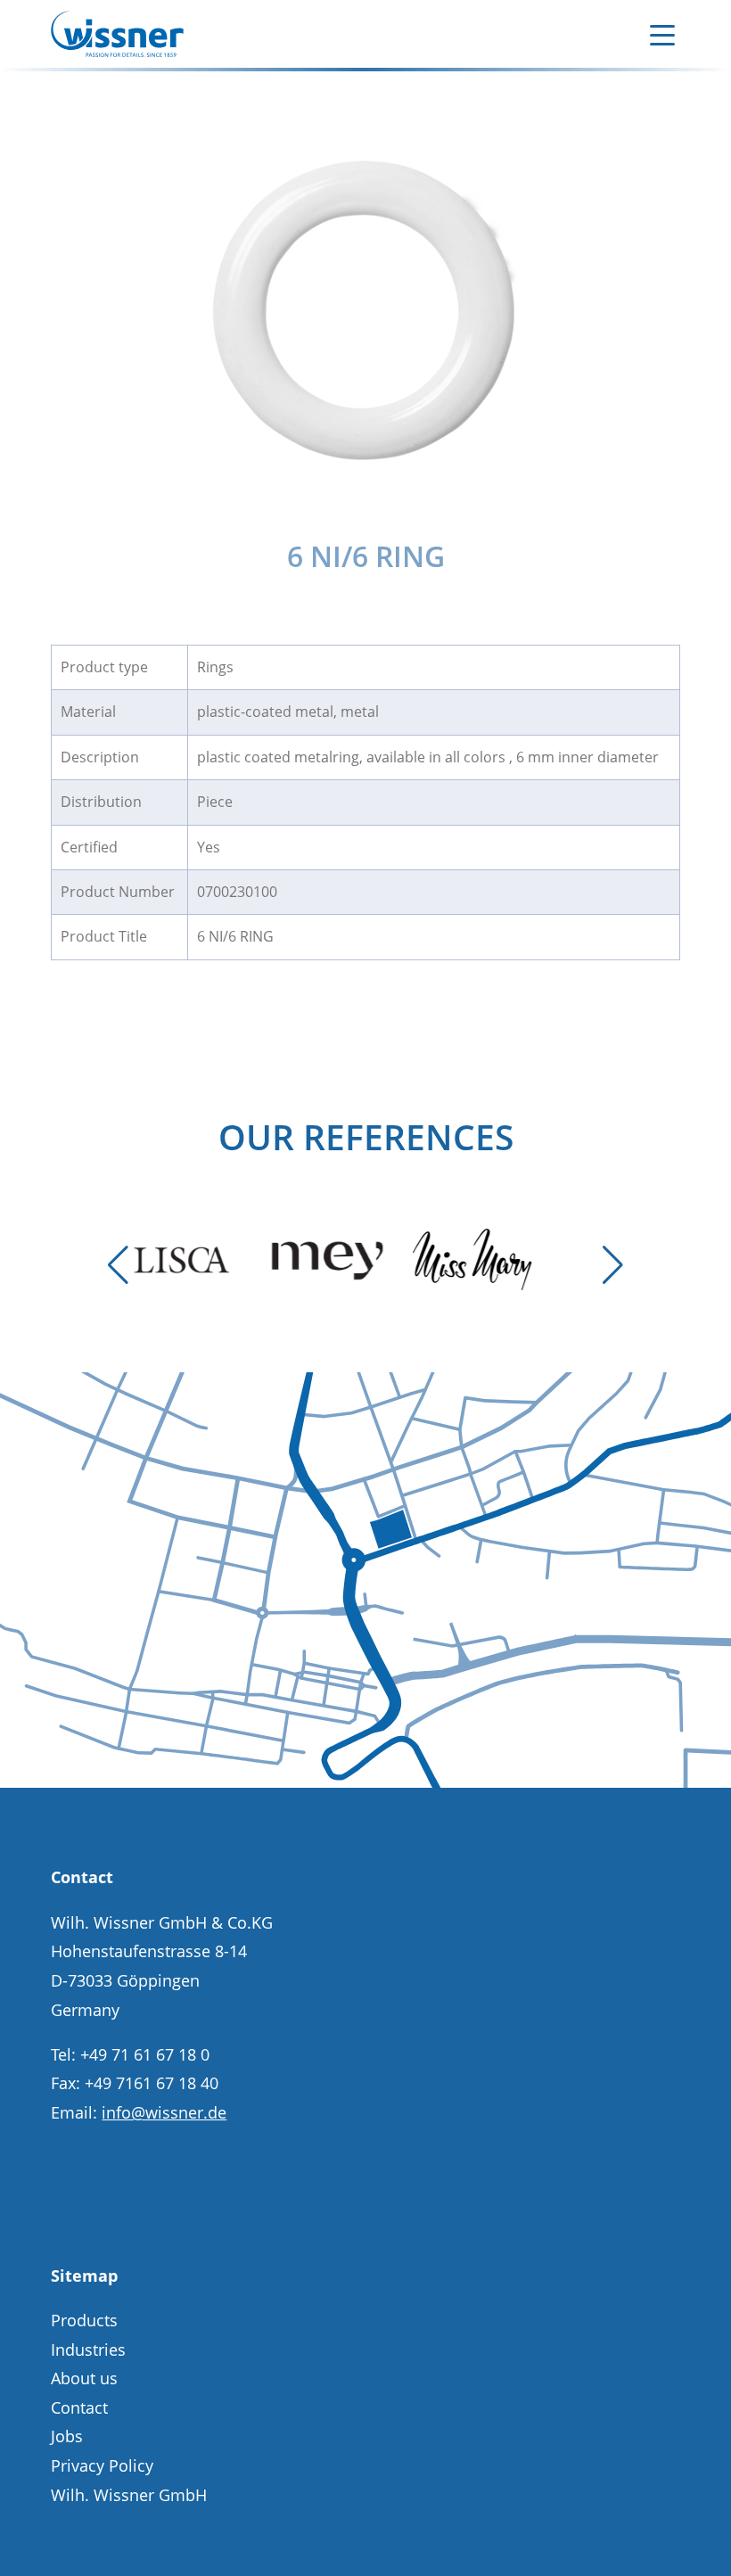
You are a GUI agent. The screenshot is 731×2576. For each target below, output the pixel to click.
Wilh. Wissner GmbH (129, 2495)
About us (84, 2378)
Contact (79, 2407)
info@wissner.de (164, 2112)
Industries (88, 2350)
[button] (118, 1265)
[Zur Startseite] (117, 34)
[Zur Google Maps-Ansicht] (365, 1782)
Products (84, 2320)
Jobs (67, 2436)
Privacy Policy (102, 2465)
